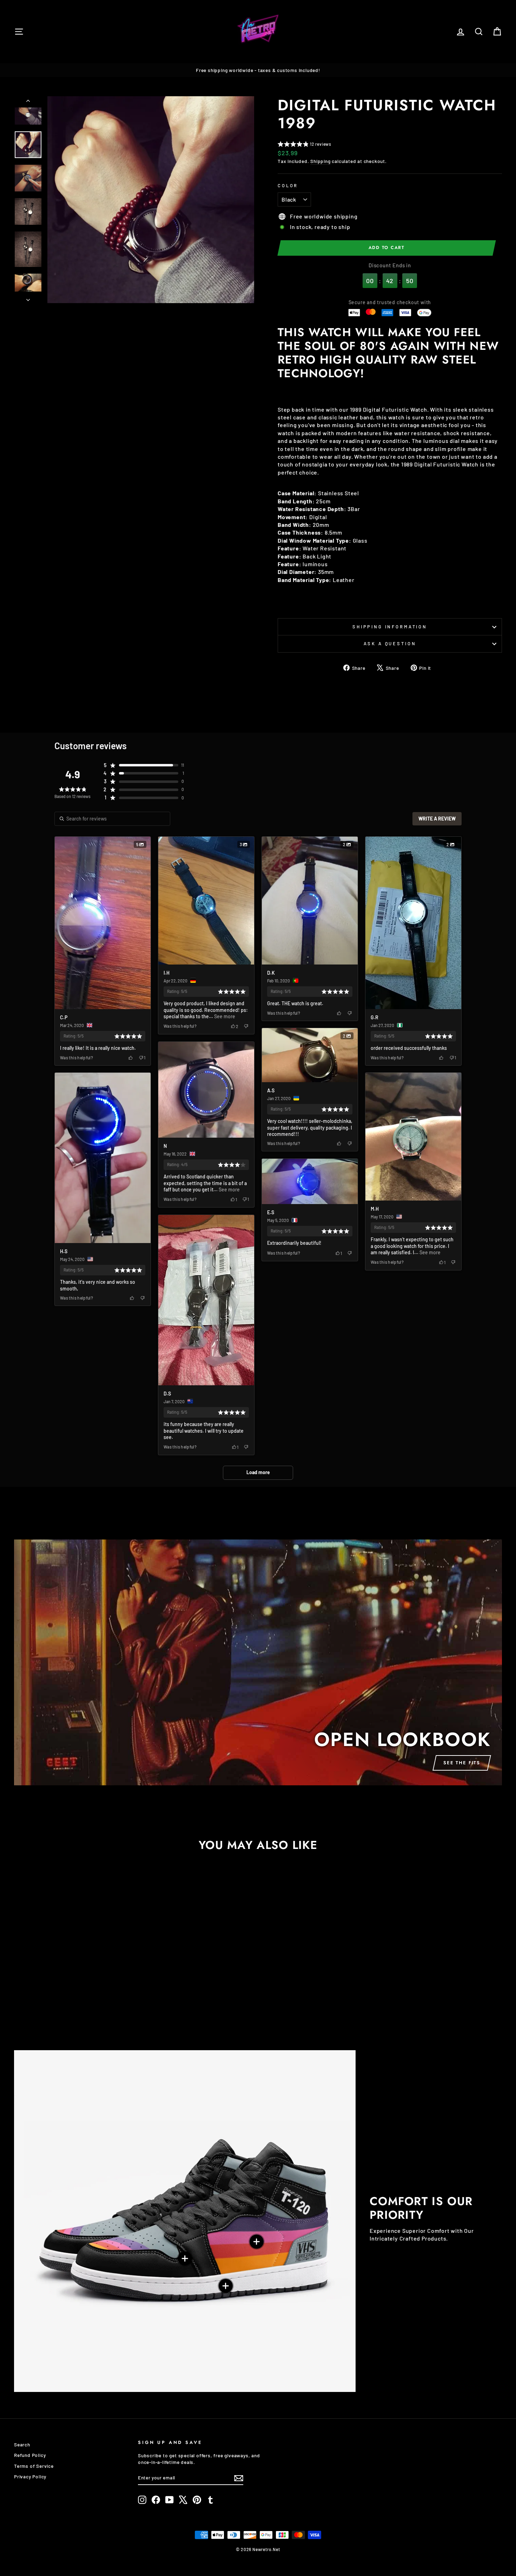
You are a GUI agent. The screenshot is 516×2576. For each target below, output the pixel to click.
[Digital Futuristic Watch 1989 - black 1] (68, 2009)
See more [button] (224, 1016)
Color (288, 185)
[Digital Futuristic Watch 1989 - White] (77, 2009)
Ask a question (390, 643)
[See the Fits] (258, 1662)
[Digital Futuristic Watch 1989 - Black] (58, 2009)
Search (22, 2444)
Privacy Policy (30, 2476)
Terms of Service (34, 2466)
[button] (305, 145)
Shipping (320, 161)
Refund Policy (30, 2455)
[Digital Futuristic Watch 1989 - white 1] (87, 2009)
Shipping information (390, 627)
